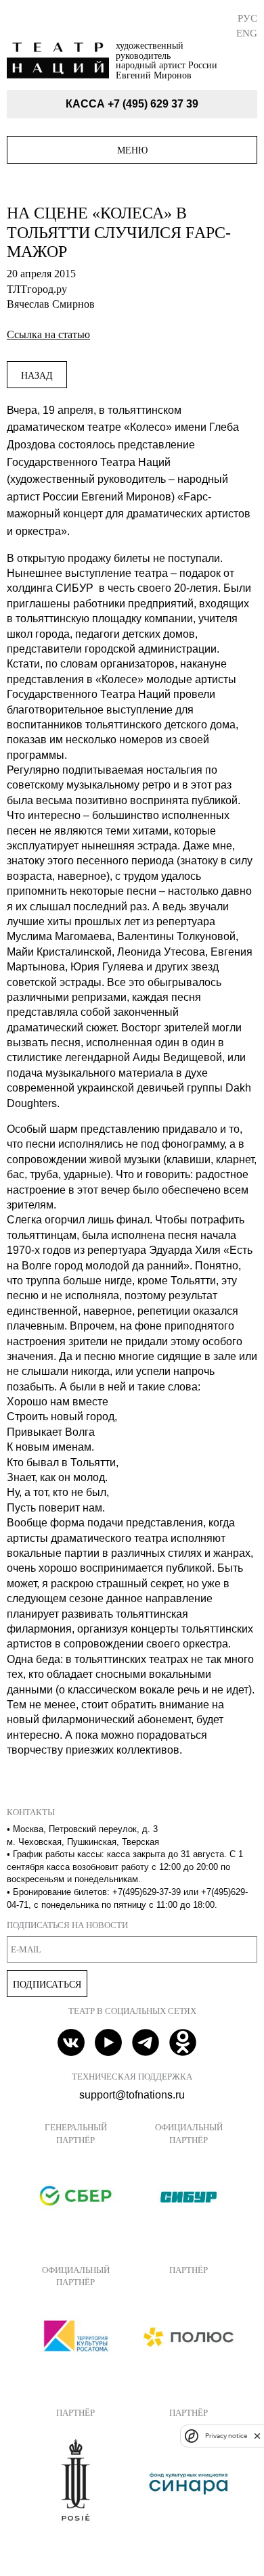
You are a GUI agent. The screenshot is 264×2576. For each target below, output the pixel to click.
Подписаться (47, 1984)
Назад (37, 375)
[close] (257, 2436)
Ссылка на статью (48, 334)
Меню (132, 150)
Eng (247, 33)
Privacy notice (226, 2436)
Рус (247, 18)
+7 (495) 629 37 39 (153, 104)
